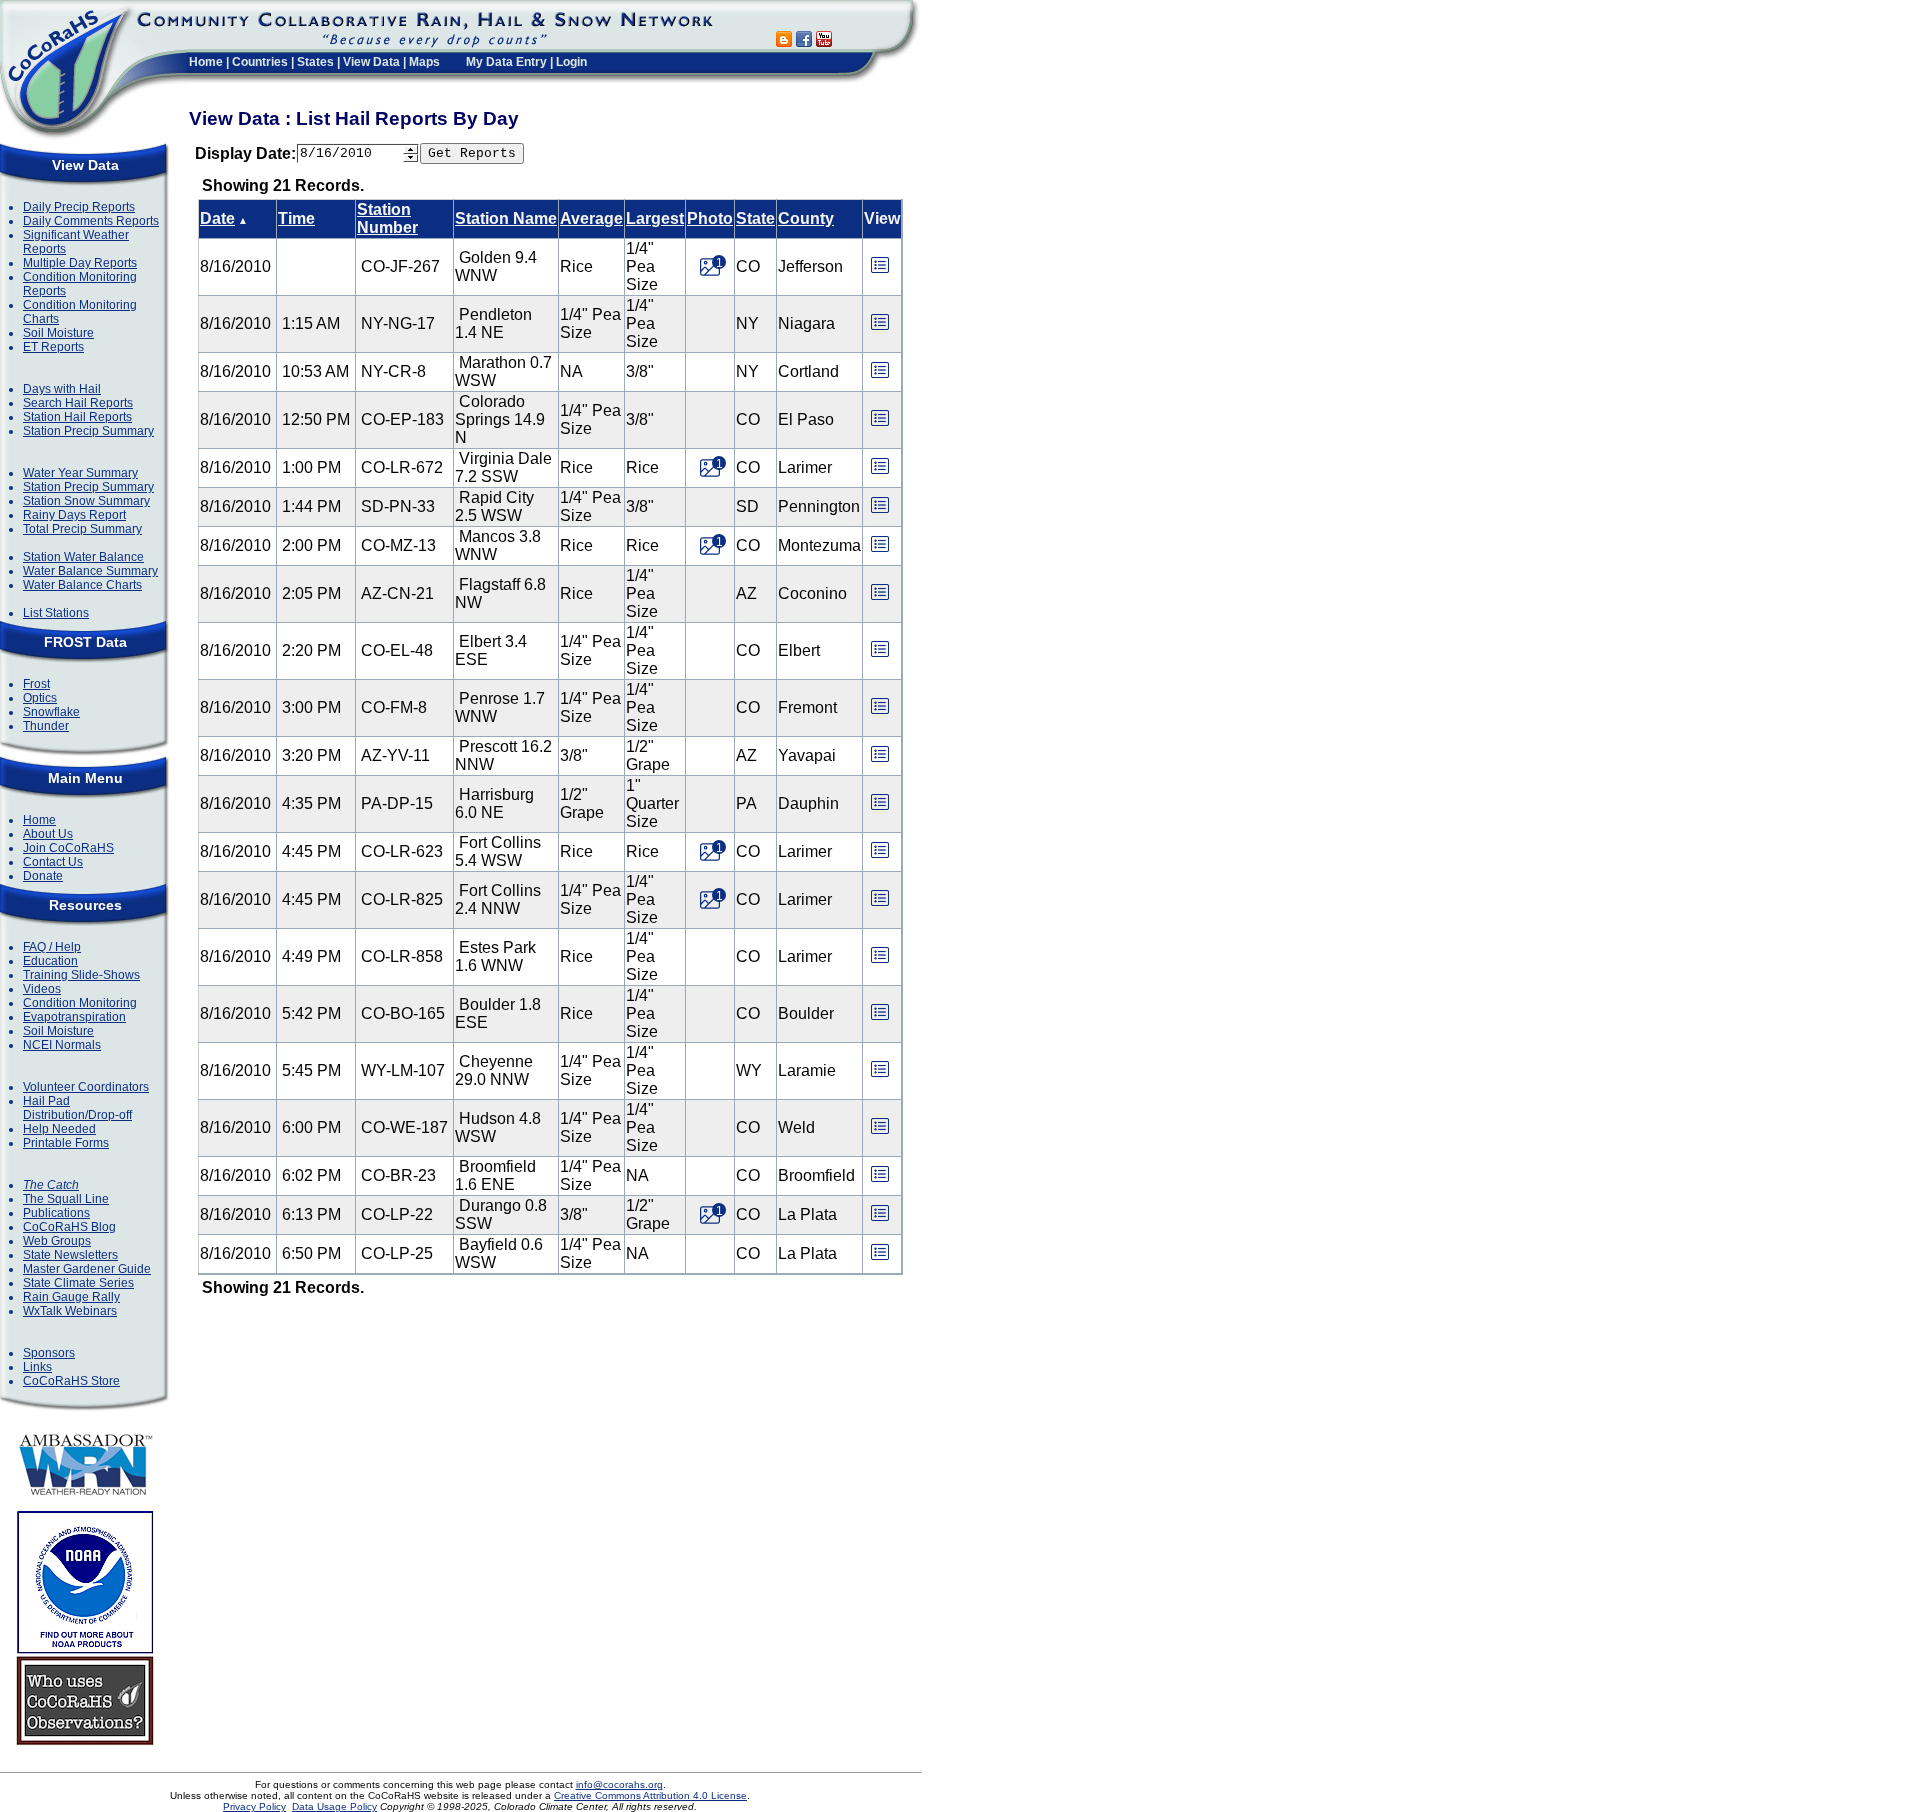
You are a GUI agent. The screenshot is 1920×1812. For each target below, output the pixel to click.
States (315, 62)
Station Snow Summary (86, 501)
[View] (880, 271)
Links (37, 1367)
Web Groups (57, 1241)
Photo (710, 218)
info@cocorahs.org (619, 1784)
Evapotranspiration (74, 1017)
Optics (40, 698)
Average (591, 218)
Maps (424, 62)
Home (206, 62)
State (755, 218)
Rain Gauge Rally (71, 1297)
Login (571, 62)
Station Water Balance (83, 557)
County (806, 218)
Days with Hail (62, 389)
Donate (43, 876)
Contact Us (53, 862)
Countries (260, 62)
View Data (371, 62)
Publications (56, 1213)
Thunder (46, 726)
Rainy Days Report (74, 515)
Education (50, 961)
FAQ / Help (52, 947)
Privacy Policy (254, 1806)
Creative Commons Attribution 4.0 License (650, 1795)
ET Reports (53, 347)
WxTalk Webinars (70, 1311)
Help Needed (59, 1129)
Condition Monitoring (80, 1003)
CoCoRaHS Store (71, 1381)
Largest (655, 218)
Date (217, 218)
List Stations (56, 613)
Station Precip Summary (88, 431)
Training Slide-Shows (81, 975)
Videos (42, 989)
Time (296, 218)
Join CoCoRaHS (68, 848)
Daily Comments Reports (91, 221)
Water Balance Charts (82, 585)
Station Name (506, 218)
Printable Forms (66, 1143)
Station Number (387, 218)
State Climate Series (78, 1283)
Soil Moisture (58, 333)
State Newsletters (70, 1255)
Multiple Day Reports (80, 263)
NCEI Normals (62, 1045)
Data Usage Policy (334, 1806)
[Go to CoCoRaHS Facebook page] (804, 41)
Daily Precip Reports (79, 207)
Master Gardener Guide (87, 1269)
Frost (36, 684)
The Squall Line (66, 1199)
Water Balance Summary (90, 571)
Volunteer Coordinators (86, 1087)
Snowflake (51, 712)
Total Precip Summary (82, 529)
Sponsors (49, 1353)
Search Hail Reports (78, 403)
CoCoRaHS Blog (69, 1227)
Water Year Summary (80, 473)
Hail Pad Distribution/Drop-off (77, 1108)
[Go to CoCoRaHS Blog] (784, 41)
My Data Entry (506, 62)
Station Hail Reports (77, 417)
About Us (48, 834)
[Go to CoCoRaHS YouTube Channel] (824, 41)
